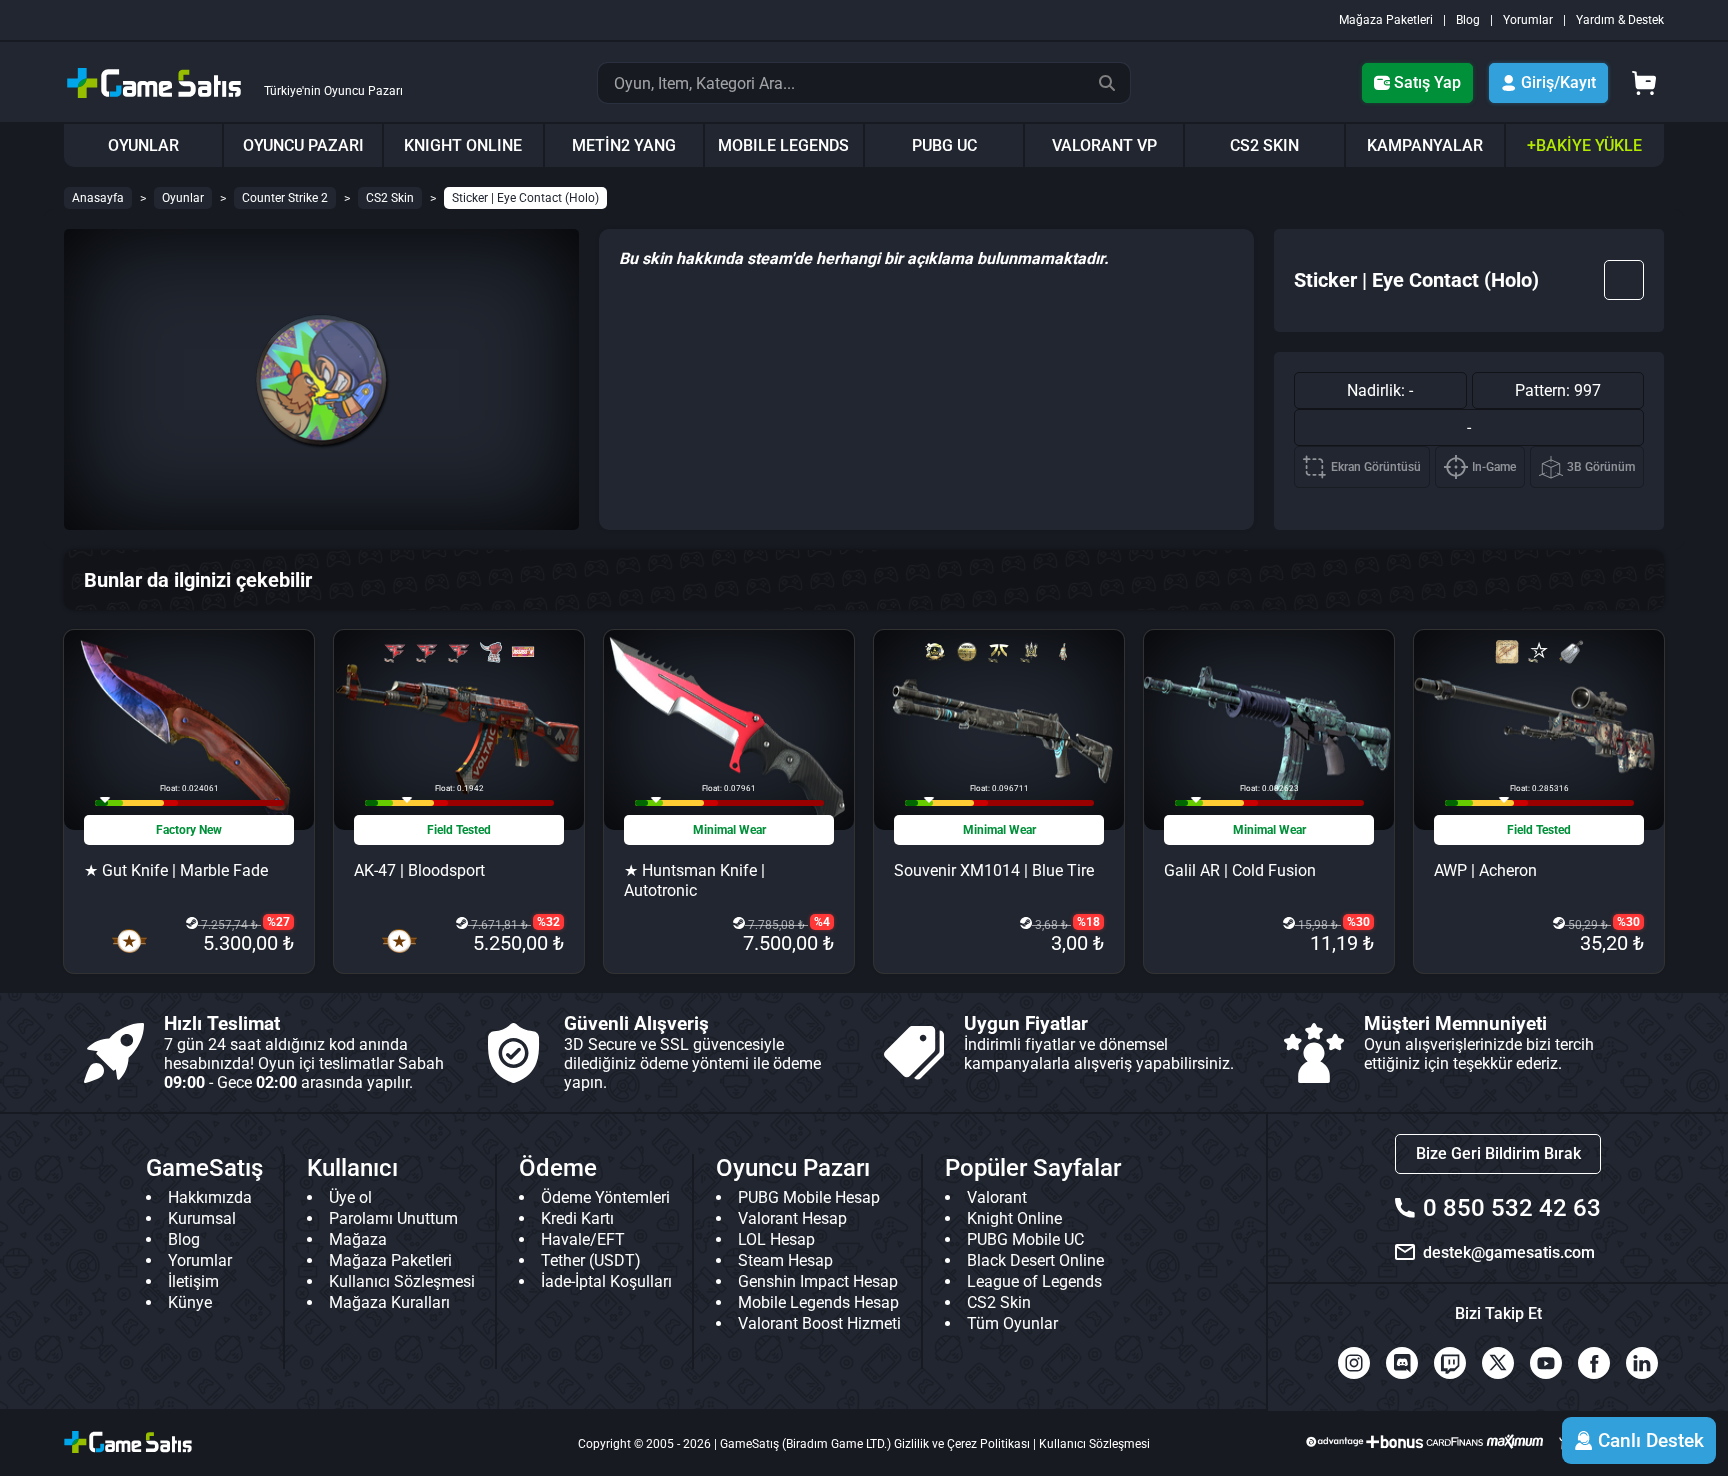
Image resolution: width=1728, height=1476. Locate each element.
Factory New (189, 830)
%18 (1088, 922)
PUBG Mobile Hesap (809, 1197)
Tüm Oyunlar (1012, 1323)
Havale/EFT (583, 1239)
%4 (822, 922)
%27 (278, 922)
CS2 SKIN (1264, 145)
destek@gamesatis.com (1509, 1252)
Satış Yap (1427, 82)
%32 (548, 922)
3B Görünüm (1601, 467)
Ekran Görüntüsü (1376, 467)
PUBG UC (944, 145)
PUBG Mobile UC (1025, 1239)
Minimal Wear (729, 830)
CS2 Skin (390, 198)
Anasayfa (98, 198)
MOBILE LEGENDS (783, 145)
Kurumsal (202, 1218)
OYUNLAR (143, 145)
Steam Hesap (785, 1260)
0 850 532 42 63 (1512, 1208)
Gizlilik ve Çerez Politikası (962, 1444)
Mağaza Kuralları (389, 1302)
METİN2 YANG (624, 145)
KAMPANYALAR (1425, 145)
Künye (190, 1302)
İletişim (193, 1281)
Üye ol (350, 1197)
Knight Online (1014, 1218)
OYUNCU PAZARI (303, 145)
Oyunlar (183, 198)
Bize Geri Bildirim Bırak (1498, 1153)
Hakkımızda (210, 1197)
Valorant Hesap (792, 1218)
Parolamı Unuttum (393, 1218)
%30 (1358, 922)
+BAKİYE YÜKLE (1584, 145)
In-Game (1494, 467)
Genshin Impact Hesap (818, 1281)
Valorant (997, 1197)
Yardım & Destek (1620, 20)
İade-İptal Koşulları (606, 1281)
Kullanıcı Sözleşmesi (402, 1281)
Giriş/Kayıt (1558, 82)
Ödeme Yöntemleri (605, 1197)
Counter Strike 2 (285, 198)
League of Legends (1034, 1281)
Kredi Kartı (577, 1218)
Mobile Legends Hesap (818, 1302)
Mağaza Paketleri (1386, 20)
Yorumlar (1528, 20)
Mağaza (358, 1239)
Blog (1468, 20)
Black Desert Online (1035, 1260)
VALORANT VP (1104, 145)
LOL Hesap (776, 1239)
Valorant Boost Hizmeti (819, 1323)
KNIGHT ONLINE (463, 145)
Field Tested (459, 830)
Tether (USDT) (591, 1260)
